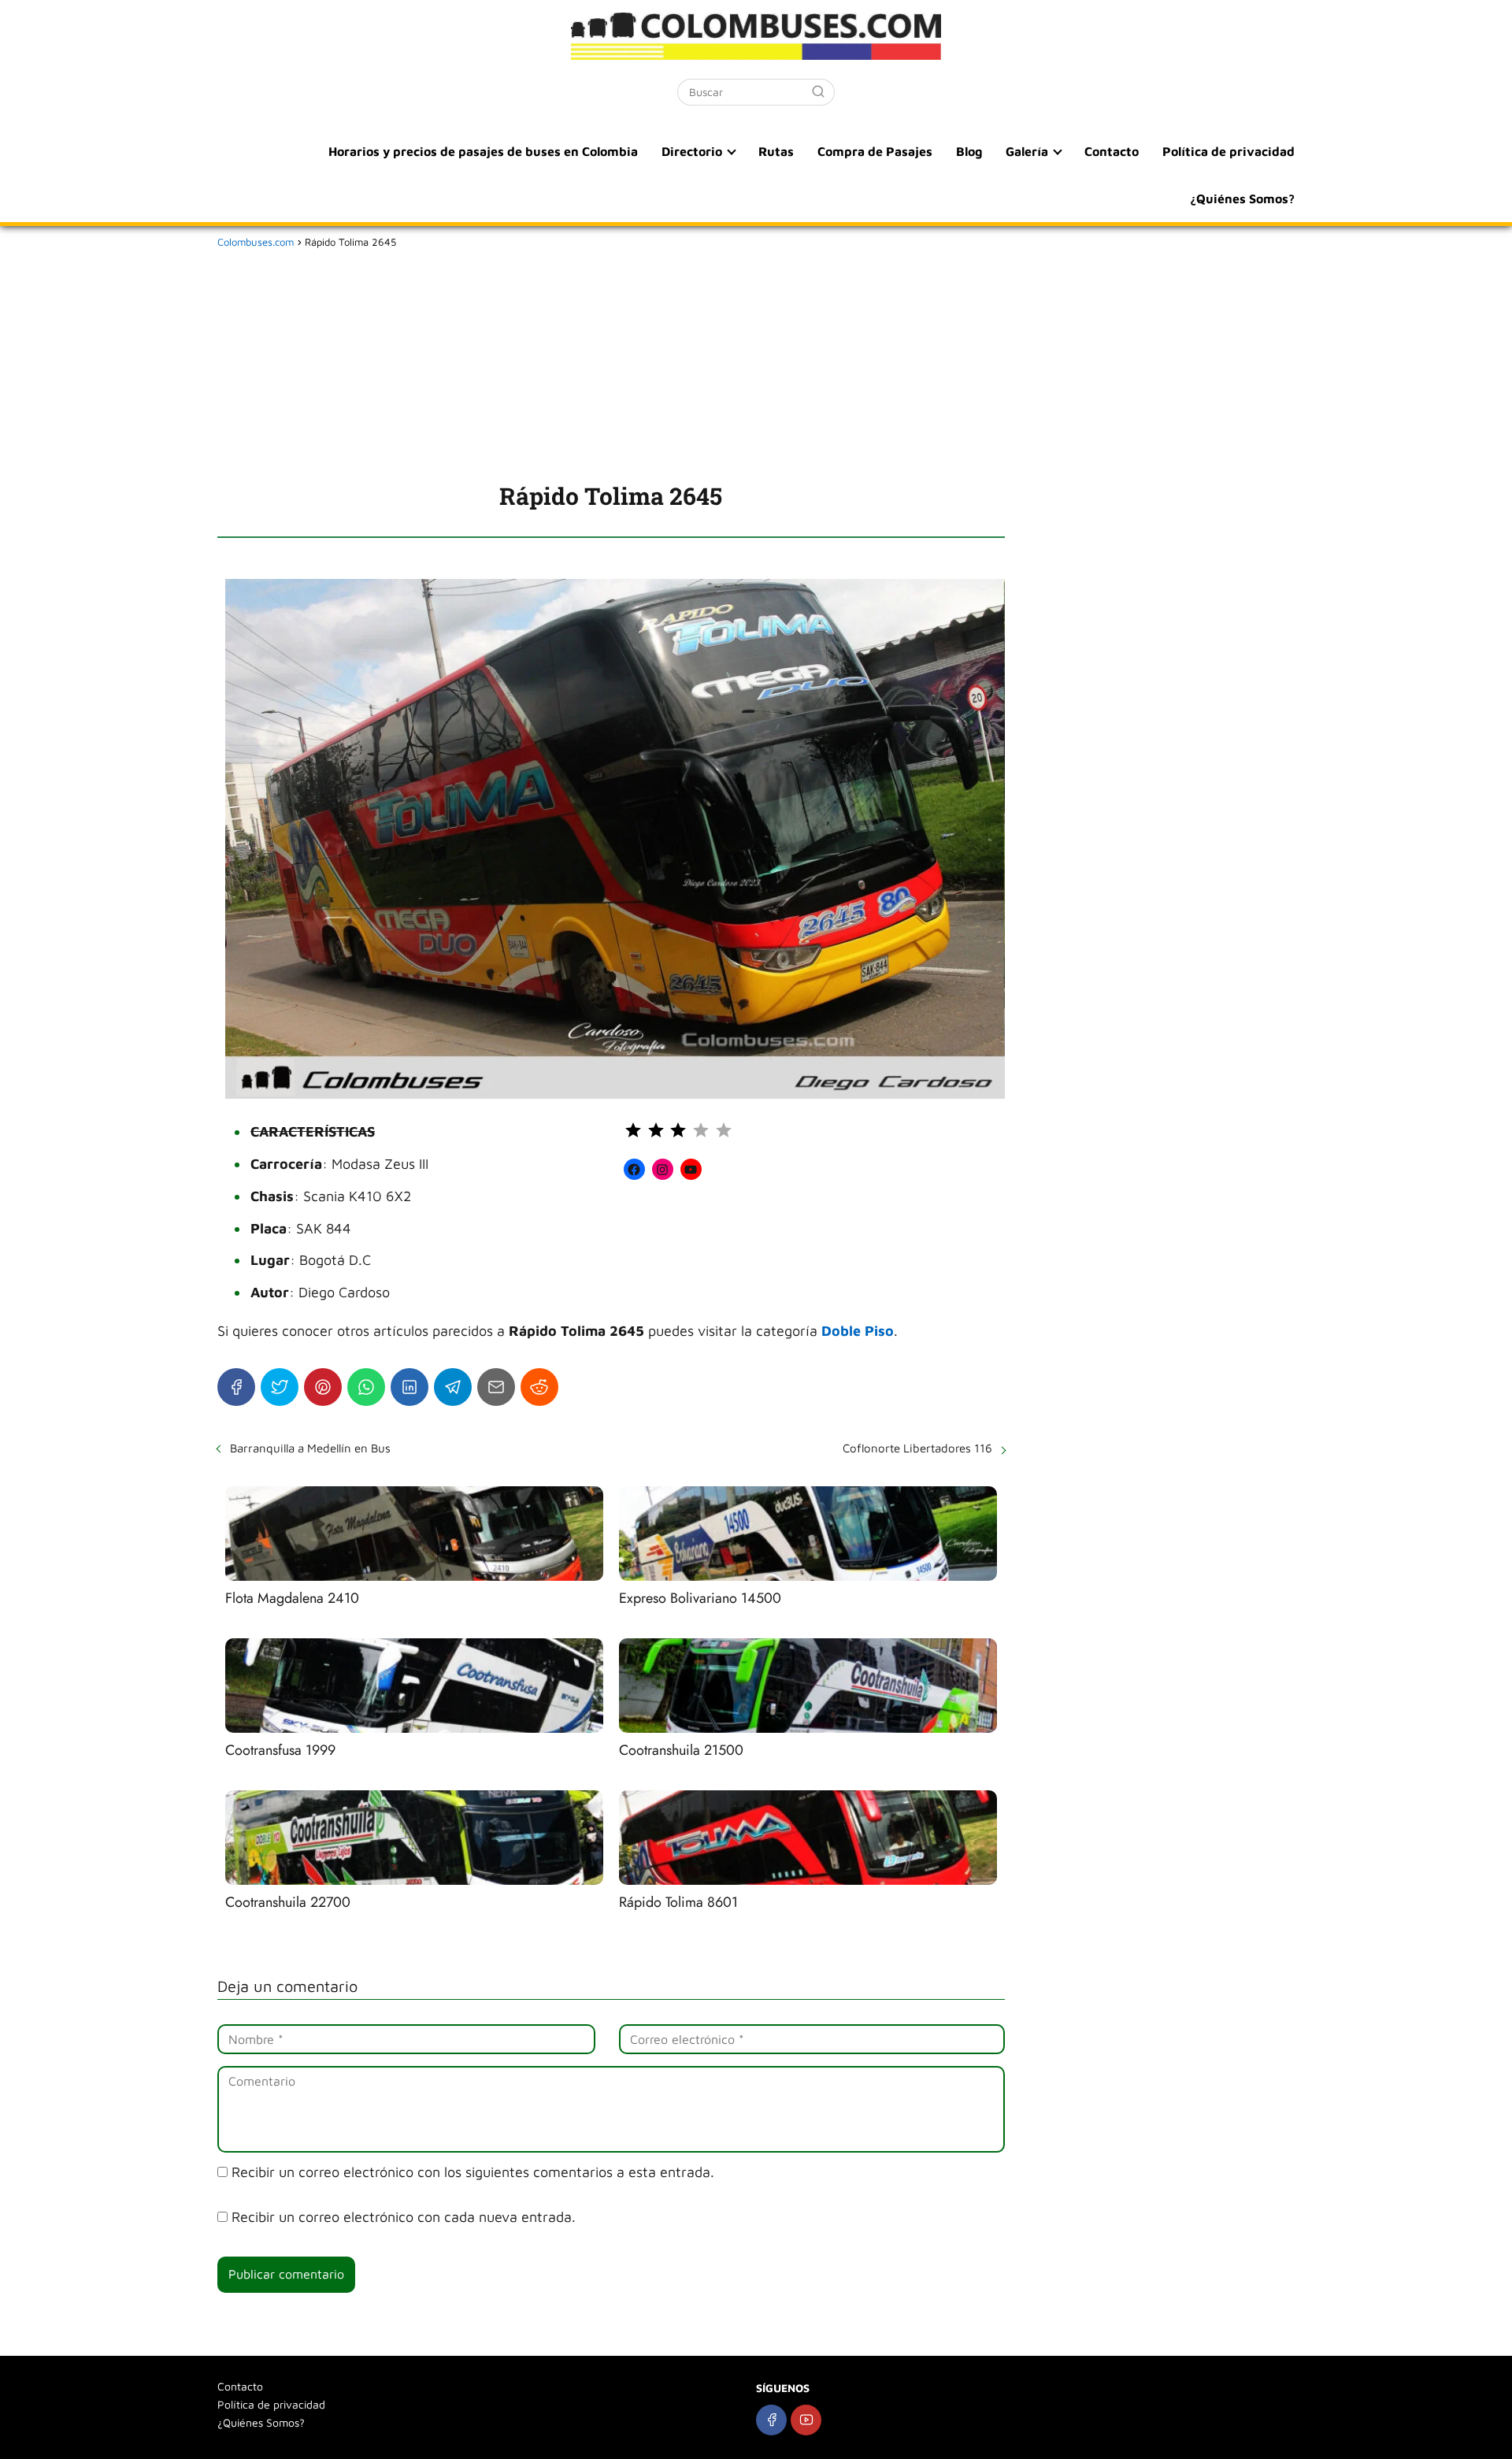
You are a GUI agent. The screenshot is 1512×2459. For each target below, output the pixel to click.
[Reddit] (539, 1387)
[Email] (496, 1387)
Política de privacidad (1228, 151)
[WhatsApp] (366, 1387)
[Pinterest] (323, 1387)
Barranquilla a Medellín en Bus (310, 1448)
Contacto (1112, 151)
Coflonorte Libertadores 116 (917, 1448)
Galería (1027, 151)
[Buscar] (818, 91)
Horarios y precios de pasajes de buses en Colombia (483, 151)
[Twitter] (280, 1387)
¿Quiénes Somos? (1242, 198)
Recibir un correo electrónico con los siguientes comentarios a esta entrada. (473, 2172)
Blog (969, 151)
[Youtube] (806, 2420)
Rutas (776, 151)
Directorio (692, 151)
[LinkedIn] (409, 1387)
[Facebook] (236, 1387)
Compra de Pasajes (875, 151)
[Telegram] (453, 1387)
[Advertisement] (611, 362)
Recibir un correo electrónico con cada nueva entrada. (404, 2217)
